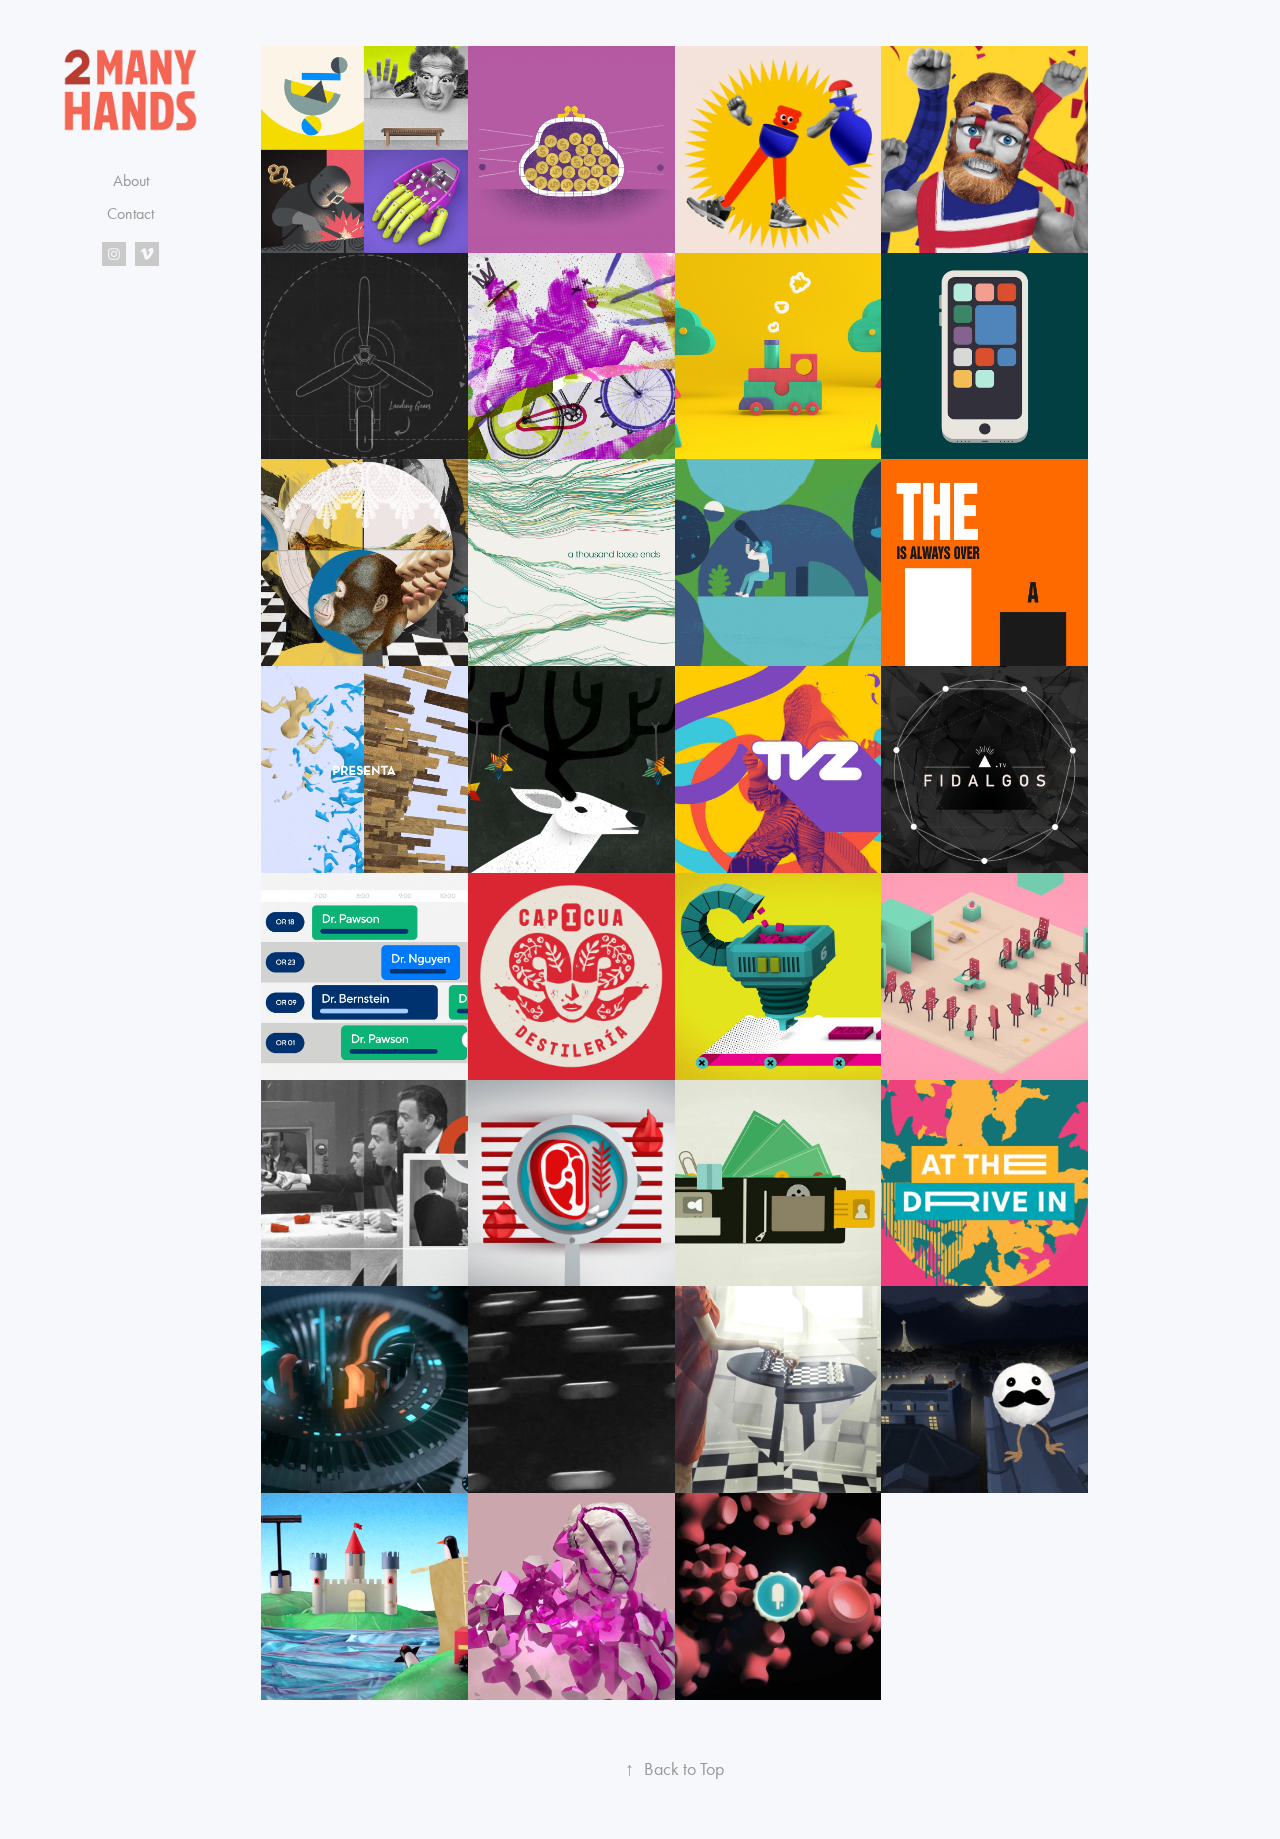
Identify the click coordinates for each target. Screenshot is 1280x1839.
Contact (130, 213)
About (131, 180)
